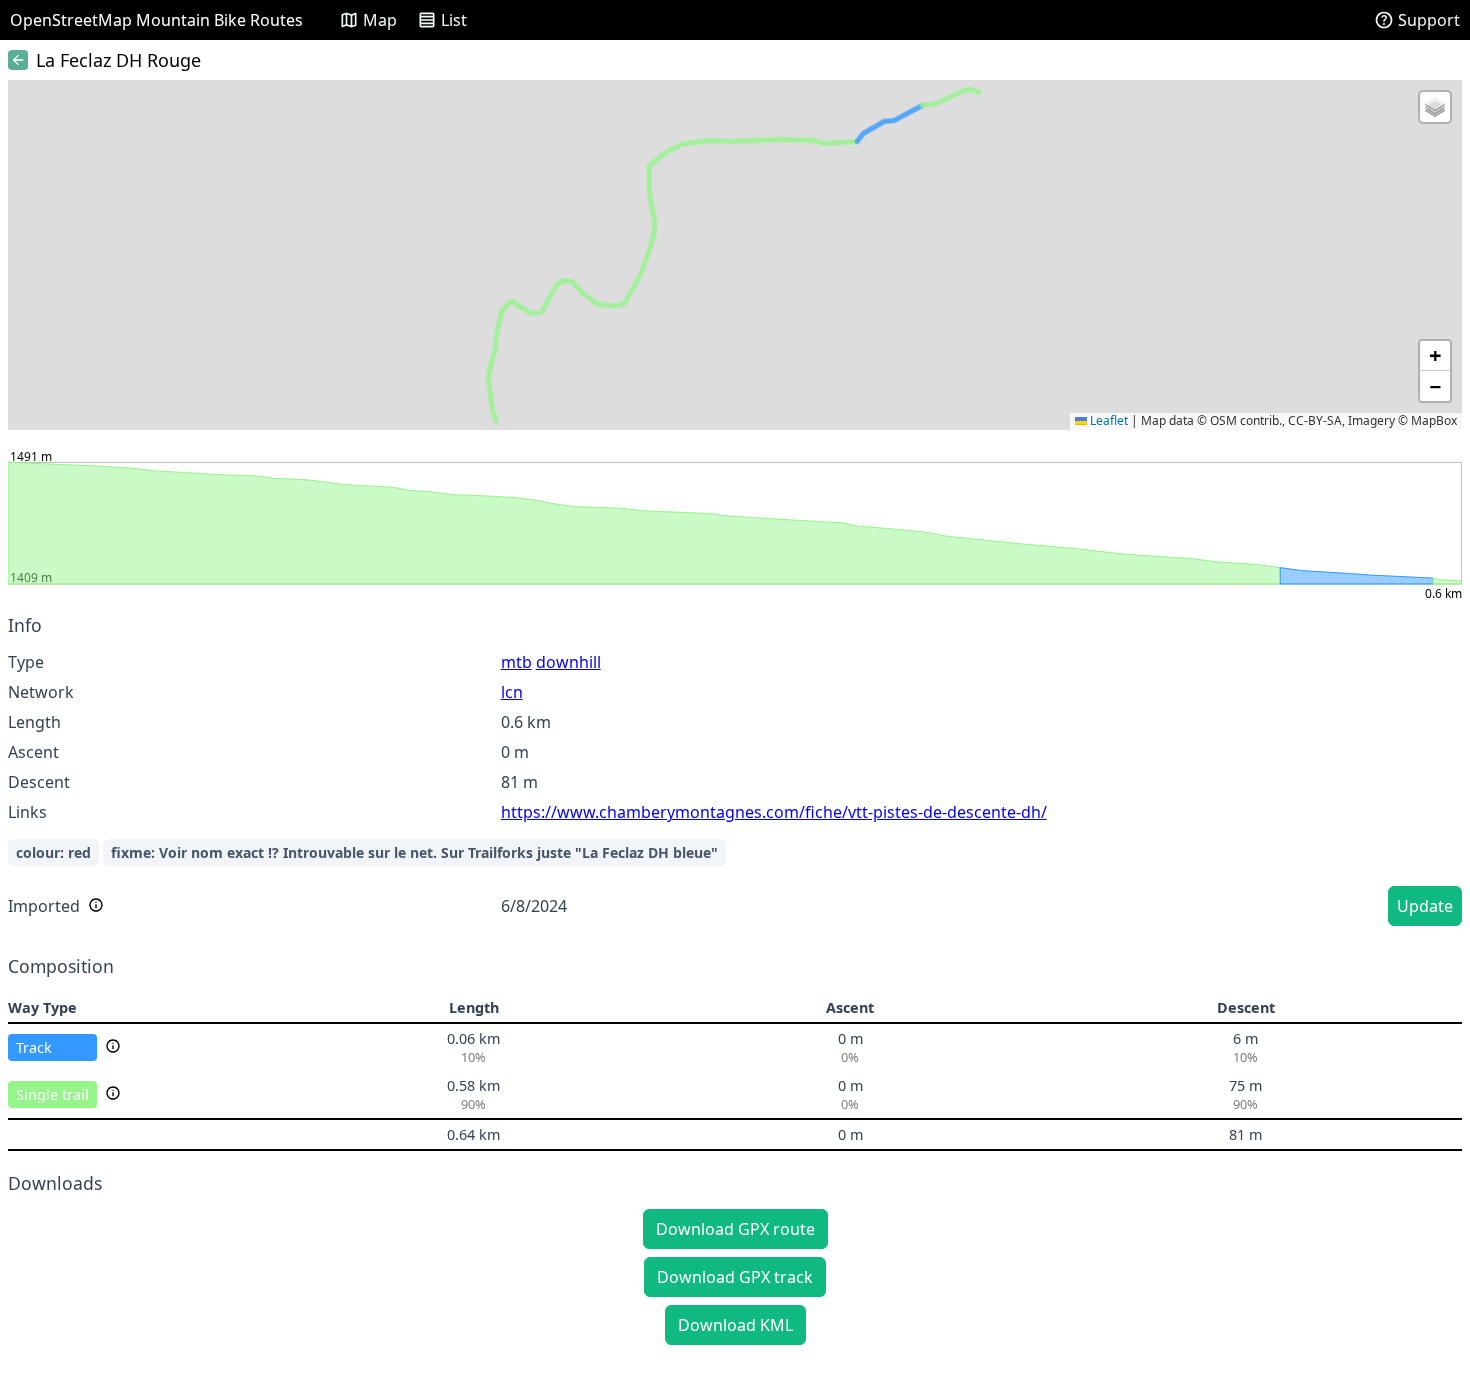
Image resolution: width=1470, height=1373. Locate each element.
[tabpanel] (735, 773)
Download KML (735, 1325)
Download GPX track (735, 1277)
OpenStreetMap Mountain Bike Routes (156, 20)
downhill (568, 662)
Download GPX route (735, 1229)
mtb (516, 662)
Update (1425, 906)
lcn (512, 692)
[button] (1435, 107)
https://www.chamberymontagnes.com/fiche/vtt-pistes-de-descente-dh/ (774, 812)
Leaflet (1107, 420)
